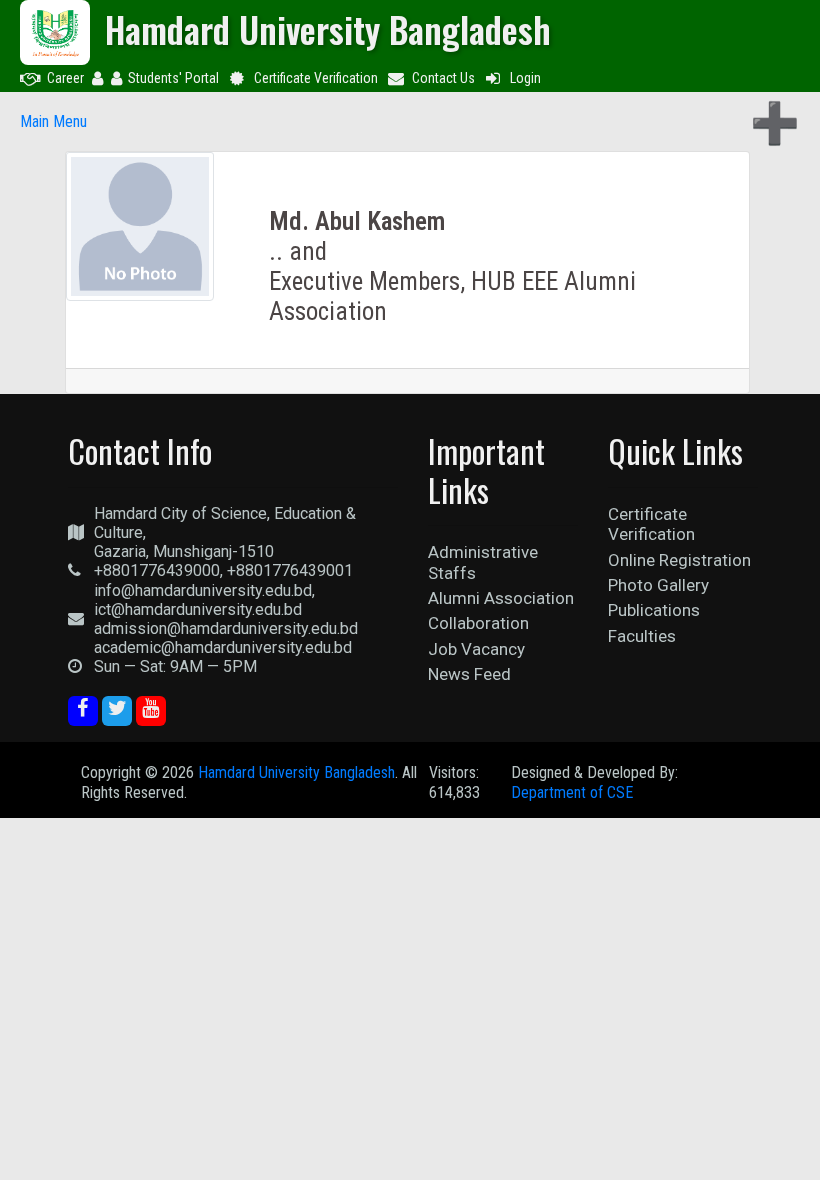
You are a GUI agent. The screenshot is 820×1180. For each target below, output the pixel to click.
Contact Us (443, 78)
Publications (654, 610)
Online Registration (679, 560)
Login (525, 78)
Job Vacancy (476, 649)
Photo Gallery (658, 585)
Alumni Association (501, 598)
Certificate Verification (316, 78)
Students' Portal (173, 78)
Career (65, 78)
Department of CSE (572, 792)
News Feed (469, 674)
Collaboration (478, 623)
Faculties (642, 636)
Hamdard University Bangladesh (296, 772)
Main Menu (53, 121)
